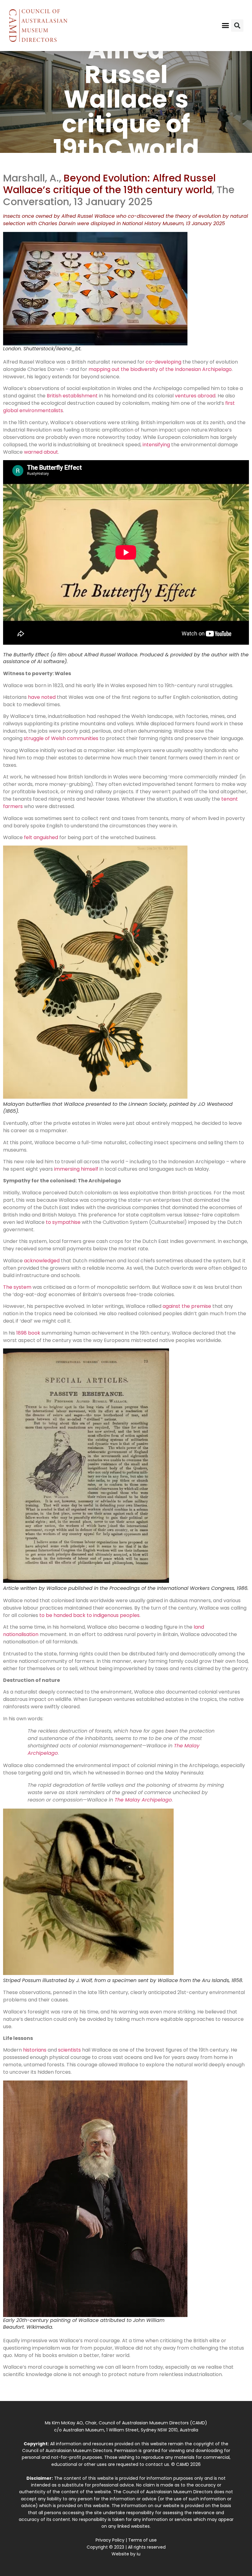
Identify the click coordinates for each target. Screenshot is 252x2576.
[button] (226, 26)
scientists (69, 2050)
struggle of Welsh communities (61, 738)
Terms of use (142, 2540)
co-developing (163, 362)
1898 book (28, 1333)
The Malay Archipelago (143, 1800)
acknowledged (42, 1261)
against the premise (187, 1306)
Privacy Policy (110, 2540)
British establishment (72, 396)
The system (17, 1287)
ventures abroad (195, 396)
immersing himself (76, 1169)
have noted (42, 697)
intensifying (156, 445)
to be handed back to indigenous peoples (89, 1615)
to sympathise (63, 1222)
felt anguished (41, 837)
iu (139, 2554)
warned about (41, 452)
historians (35, 2050)
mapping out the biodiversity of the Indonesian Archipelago (160, 369)
